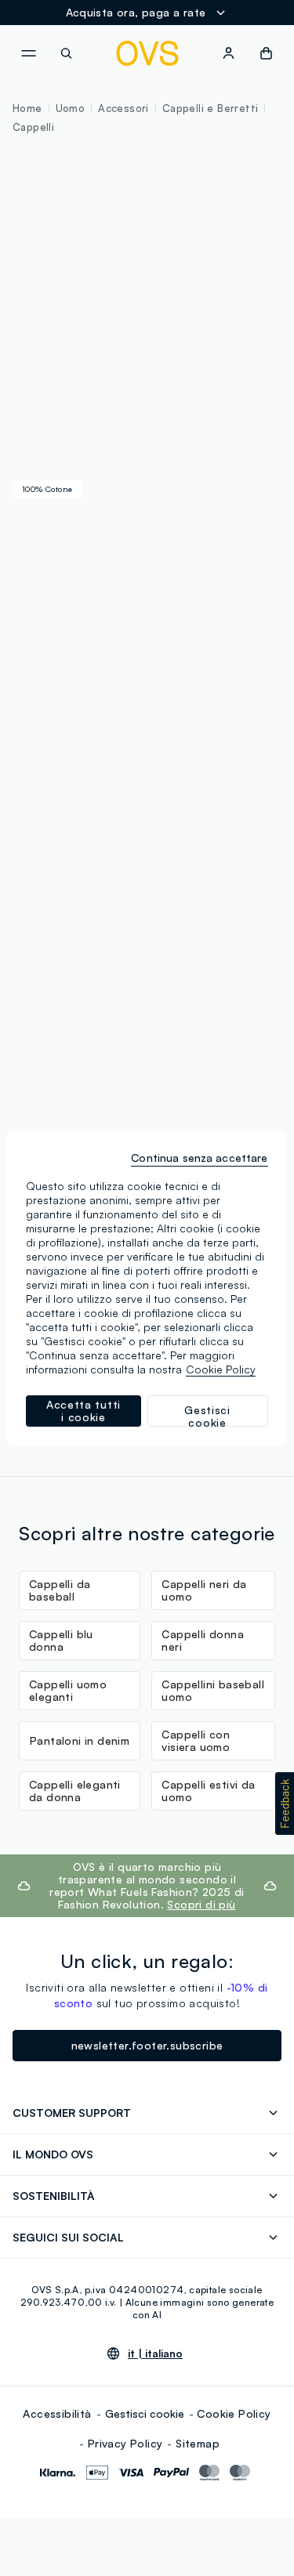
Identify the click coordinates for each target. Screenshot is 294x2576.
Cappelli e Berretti (211, 108)
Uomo (71, 108)
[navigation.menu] (28, 53)
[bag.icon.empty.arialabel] (266, 53)
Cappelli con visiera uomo (196, 1740)
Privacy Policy (125, 2443)
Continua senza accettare (199, 1158)
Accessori (123, 108)
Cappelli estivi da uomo (208, 1791)
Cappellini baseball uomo (213, 1690)
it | (155, 2353)
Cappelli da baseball (60, 1590)
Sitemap (198, 2443)
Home (27, 108)
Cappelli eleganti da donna (75, 1791)
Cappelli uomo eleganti (68, 1690)
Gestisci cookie (145, 2413)
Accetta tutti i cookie (83, 1411)
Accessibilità (57, 2413)
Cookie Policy (234, 2413)
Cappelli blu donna (61, 1640)
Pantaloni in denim (80, 1740)
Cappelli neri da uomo (204, 1590)
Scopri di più (201, 1904)
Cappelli (33, 127)
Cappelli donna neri (203, 1640)
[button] (285, 1804)
